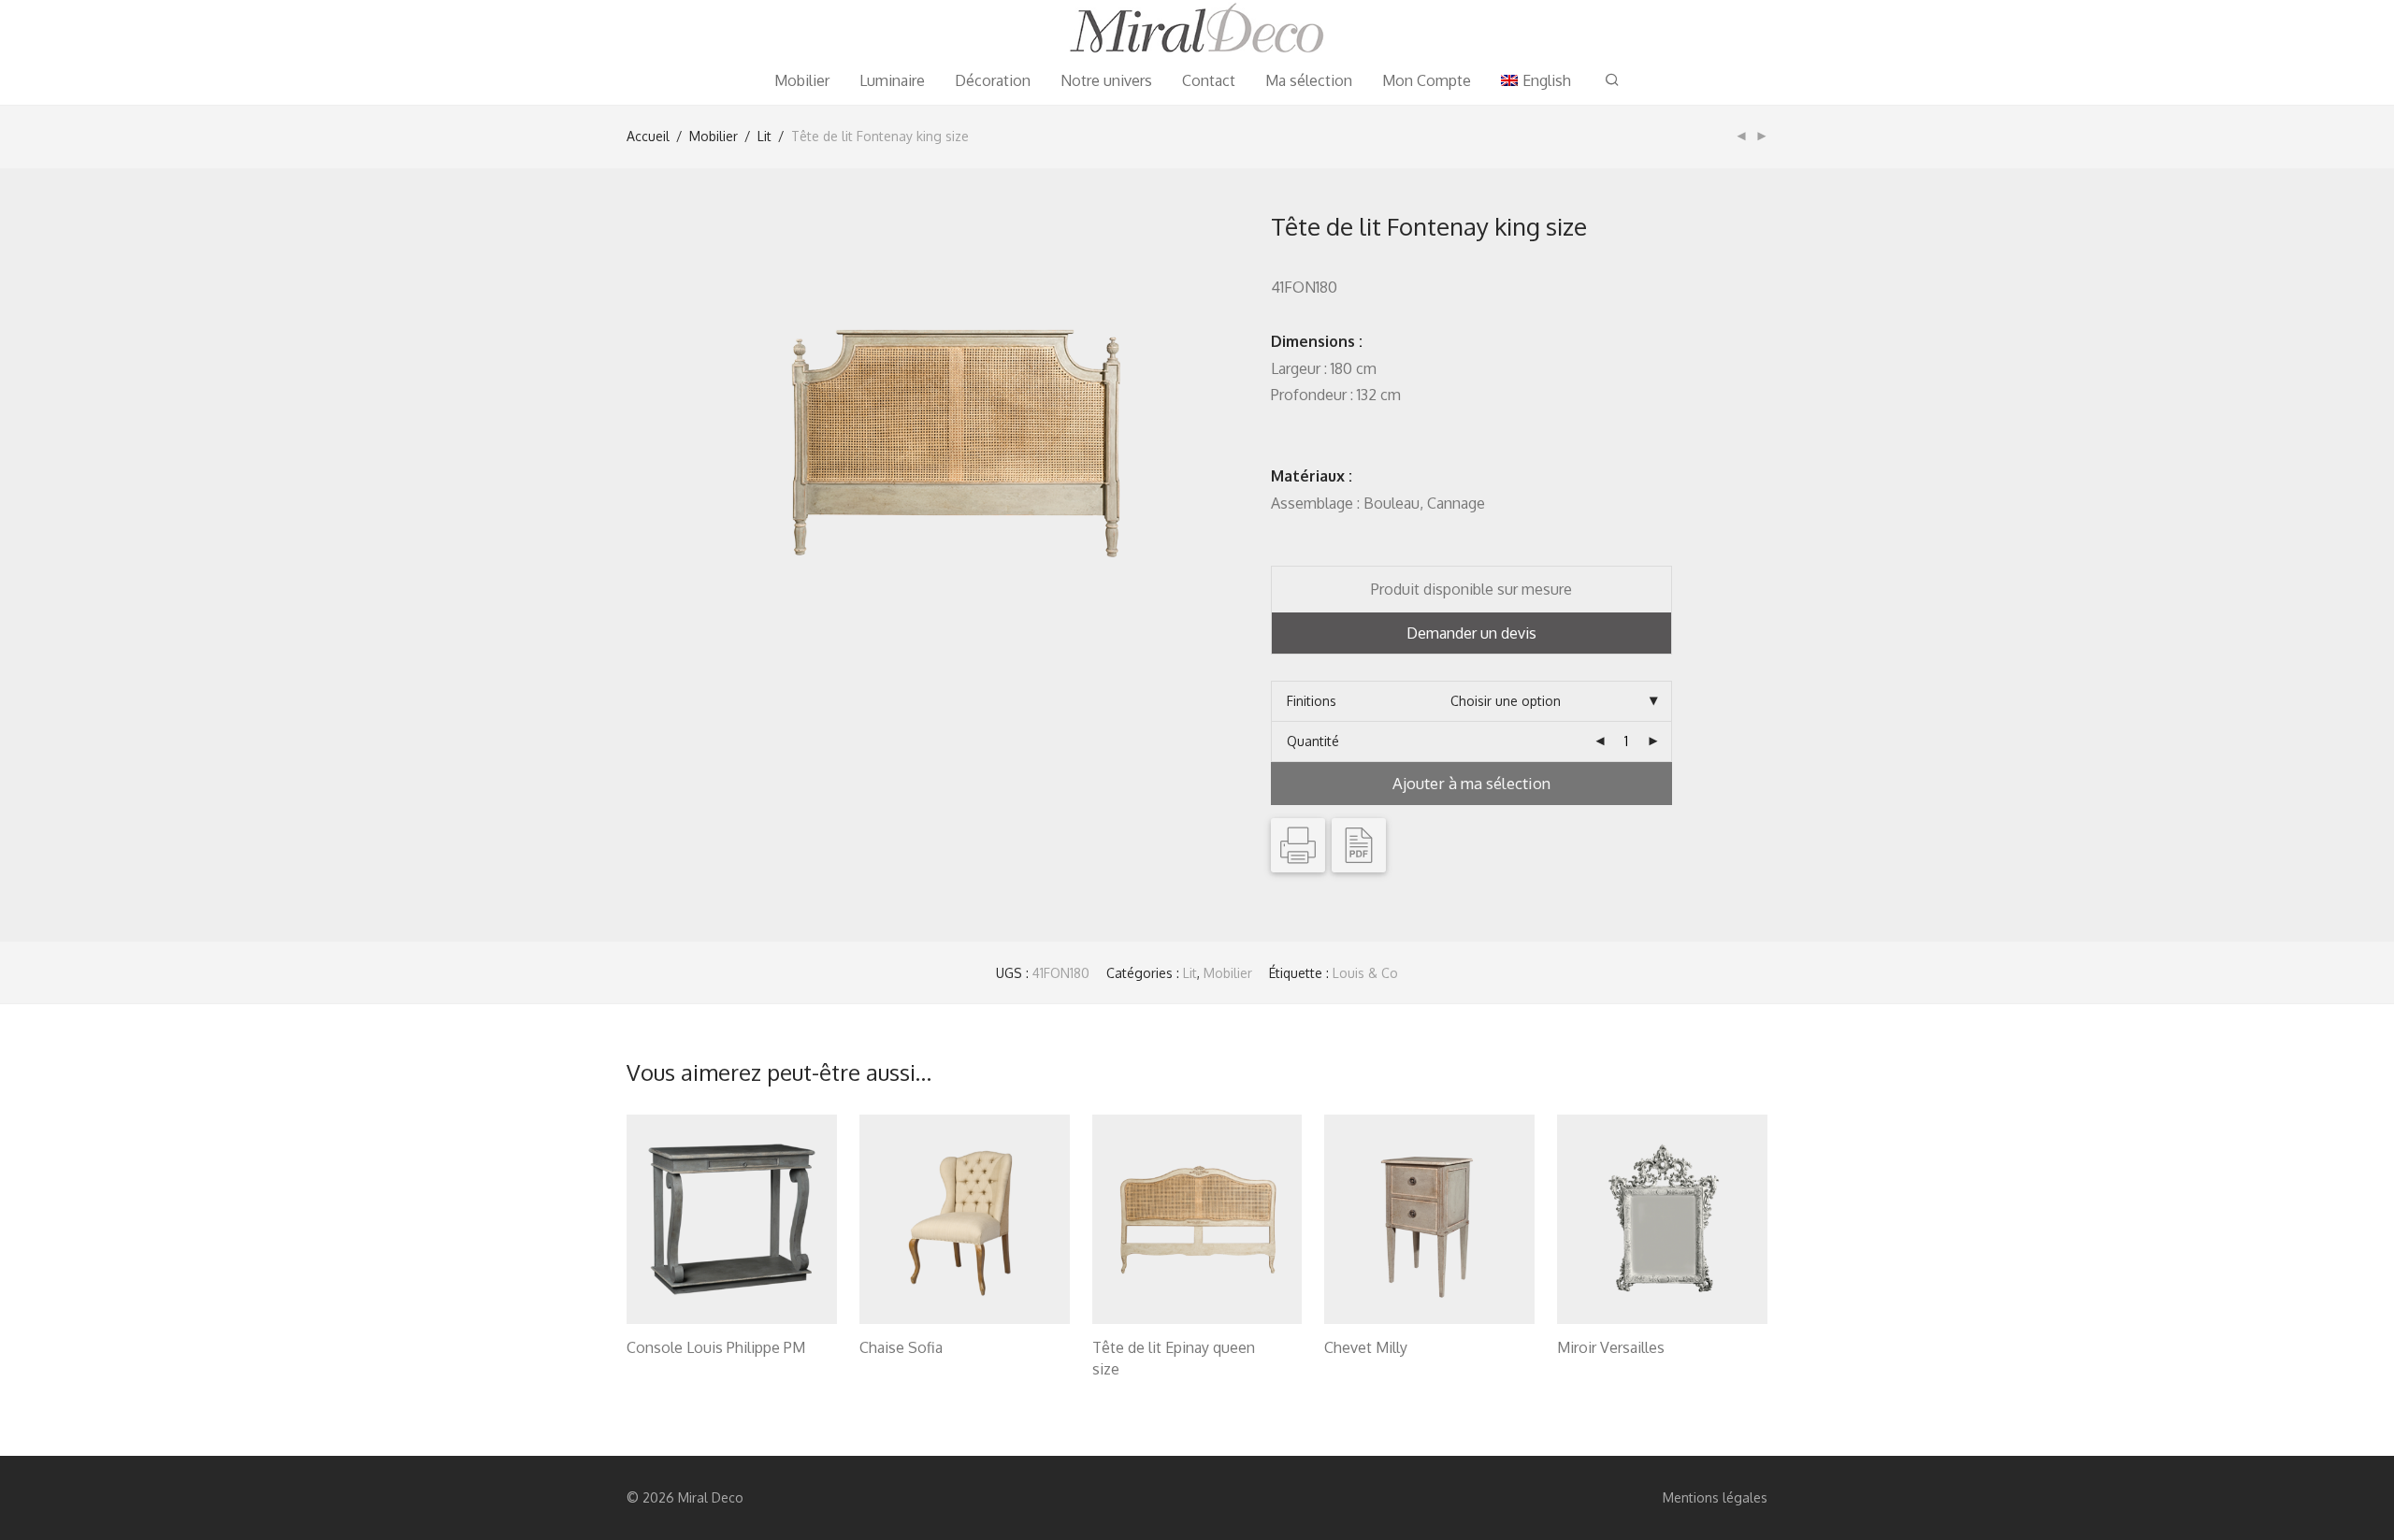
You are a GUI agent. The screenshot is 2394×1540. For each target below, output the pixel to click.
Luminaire (892, 80)
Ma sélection (1309, 80)
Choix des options (671, 1371)
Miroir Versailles (1611, 1347)
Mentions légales (1715, 1497)
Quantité (1313, 741)
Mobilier (802, 80)
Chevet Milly (1366, 1347)
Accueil (648, 136)
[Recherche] (1612, 80)
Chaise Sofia (901, 1347)
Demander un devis (1471, 633)
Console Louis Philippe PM (716, 1347)
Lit (764, 136)
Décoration (993, 80)
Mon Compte (1427, 80)
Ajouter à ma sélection (1471, 783)
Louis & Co (1365, 973)
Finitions (1312, 701)
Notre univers (1106, 80)
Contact (1209, 80)
